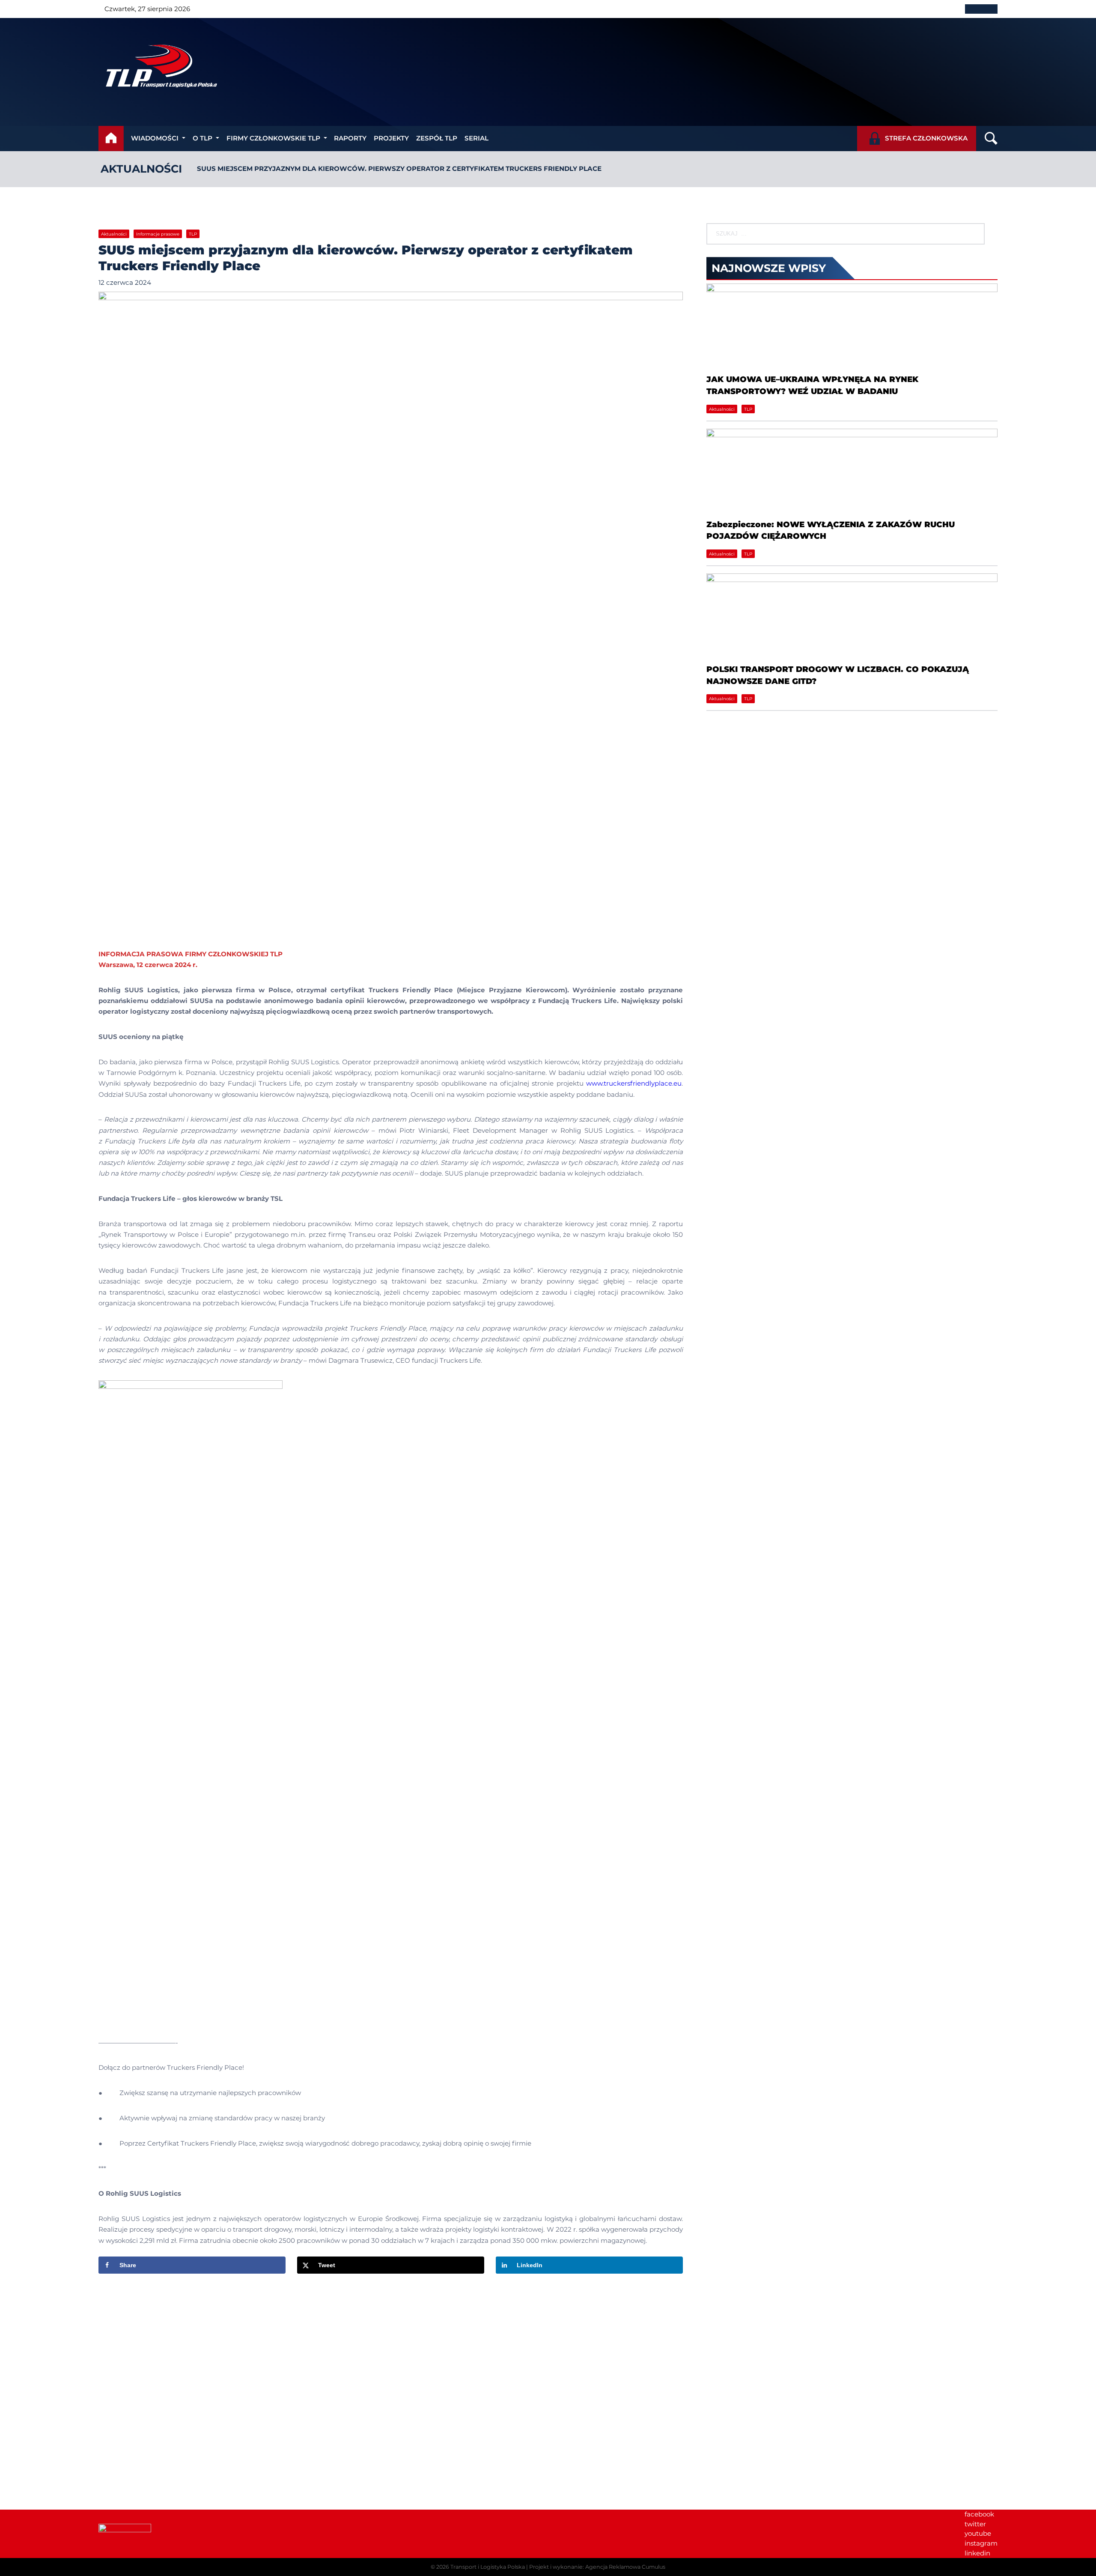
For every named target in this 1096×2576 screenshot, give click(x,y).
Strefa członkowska (926, 138)
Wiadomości (155, 138)
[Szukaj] (971, 234)
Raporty (350, 138)
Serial (477, 138)
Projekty (391, 138)
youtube (978, 2533)
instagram (981, 2543)
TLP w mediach (845, 2382)
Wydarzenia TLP (846, 2363)
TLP (193, 234)
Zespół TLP (437, 138)
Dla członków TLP (848, 2392)
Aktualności (141, 169)
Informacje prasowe (158, 234)
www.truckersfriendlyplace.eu (634, 1083)
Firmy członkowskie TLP (273, 138)
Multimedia (838, 2401)
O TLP (203, 138)
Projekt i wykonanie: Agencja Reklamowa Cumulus (597, 2567)
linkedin (977, 2553)
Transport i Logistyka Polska (488, 2567)
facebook (979, 2514)
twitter (975, 2524)
